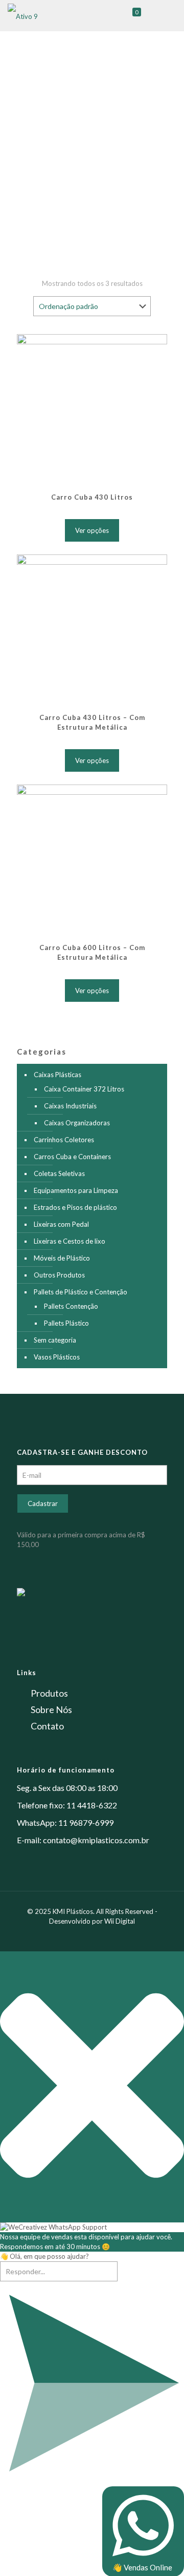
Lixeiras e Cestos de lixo (70, 1241)
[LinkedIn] (99, 1935)
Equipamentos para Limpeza (76, 1190)
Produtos (49, 1693)
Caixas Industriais (70, 1106)
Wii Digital (120, 1921)
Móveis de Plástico (62, 1258)
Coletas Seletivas (59, 1173)
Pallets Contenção (71, 1306)
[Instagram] (113, 1935)
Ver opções (92, 530)
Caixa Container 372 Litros (84, 1089)
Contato (47, 1726)
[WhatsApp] (71, 1935)
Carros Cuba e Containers (72, 1157)
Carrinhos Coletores (64, 1140)
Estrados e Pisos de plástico (75, 1207)
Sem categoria (55, 1340)
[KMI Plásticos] (23, 15)
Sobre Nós (51, 1709)
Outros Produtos (59, 1275)
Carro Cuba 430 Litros (92, 497)
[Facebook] (85, 1935)
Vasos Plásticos (57, 1357)
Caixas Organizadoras (77, 1123)
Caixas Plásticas (57, 1075)
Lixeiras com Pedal (61, 1224)
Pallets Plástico (66, 1323)
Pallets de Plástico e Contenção (80, 1292)
